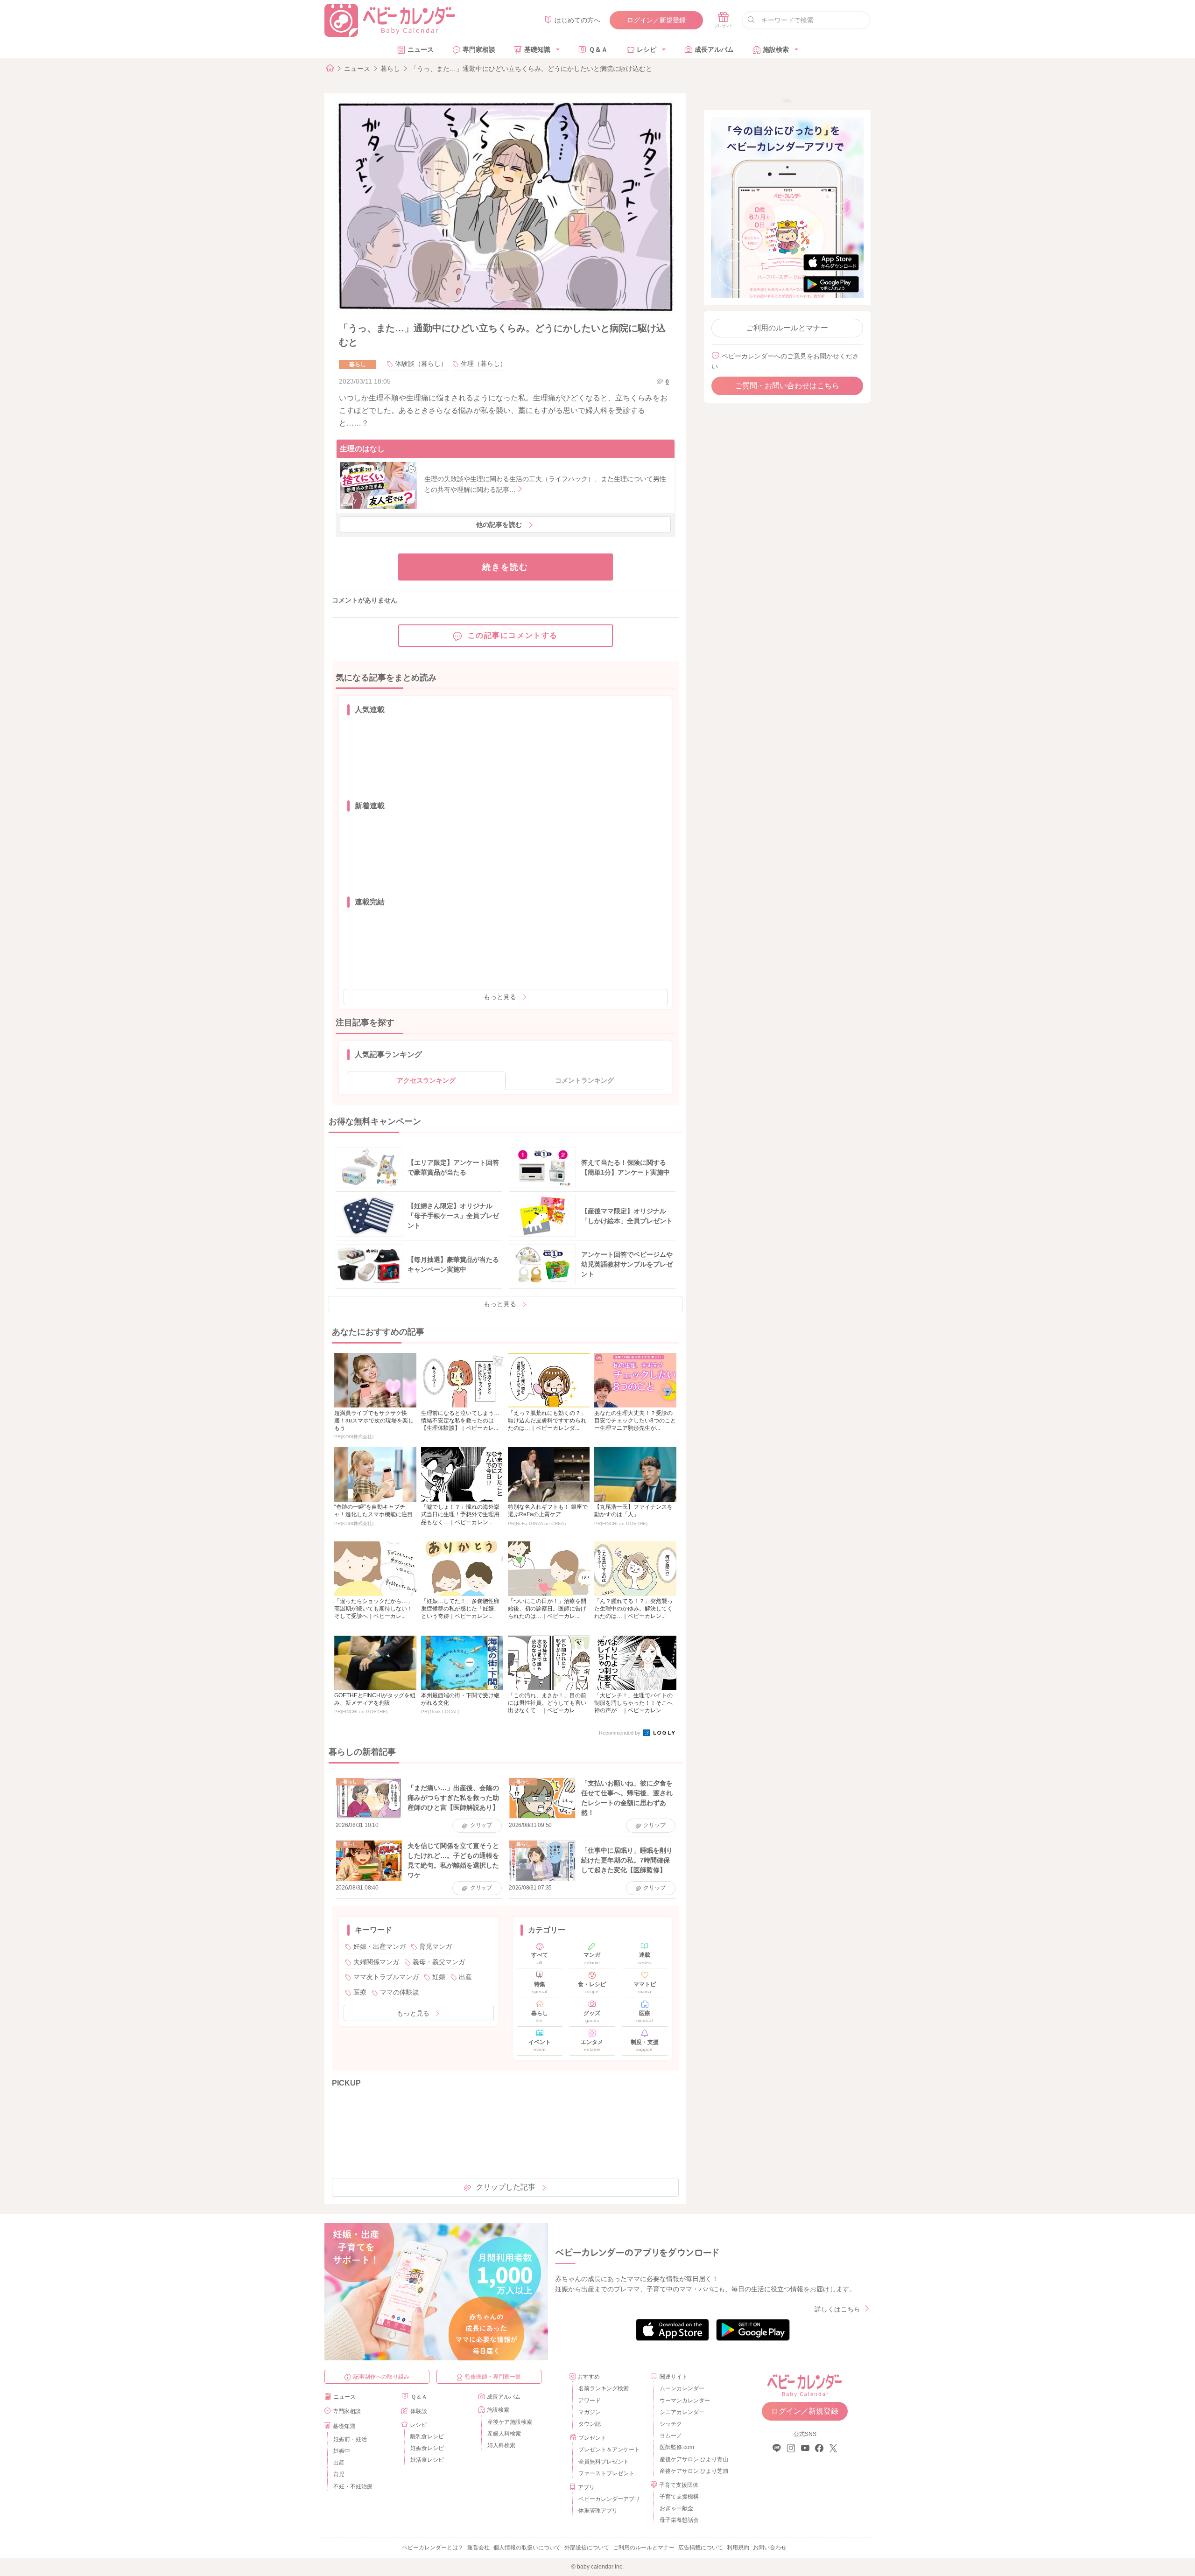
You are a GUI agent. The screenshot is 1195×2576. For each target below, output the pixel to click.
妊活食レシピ (427, 2460)
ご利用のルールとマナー (787, 328)
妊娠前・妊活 (350, 2439)
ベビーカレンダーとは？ (433, 2548)
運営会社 (478, 2548)
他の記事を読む (499, 525)
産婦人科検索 (504, 2434)
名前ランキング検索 (604, 2388)
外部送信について (587, 2548)
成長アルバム (714, 49)
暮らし (390, 69)
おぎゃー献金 (676, 2508)
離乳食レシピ (427, 2436)
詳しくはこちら (837, 2309)
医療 (360, 1992)
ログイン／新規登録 (656, 20)
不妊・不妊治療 (353, 2486)
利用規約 (738, 2548)
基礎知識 (537, 49)
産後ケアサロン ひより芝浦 (692, 2471)
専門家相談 (479, 49)
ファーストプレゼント (606, 2473)
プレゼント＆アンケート (609, 2450)
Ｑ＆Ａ (598, 49)
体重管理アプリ (598, 2511)
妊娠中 (342, 2451)
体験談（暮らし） (421, 364)
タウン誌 (590, 2424)
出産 (465, 1977)
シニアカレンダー (682, 2412)
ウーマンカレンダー (685, 2401)
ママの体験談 (400, 1992)
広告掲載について (701, 2548)
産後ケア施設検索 (510, 2422)
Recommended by (620, 1733)
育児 (339, 2474)
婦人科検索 (501, 2445)
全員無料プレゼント (604, 2462)
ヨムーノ (671, 2436)
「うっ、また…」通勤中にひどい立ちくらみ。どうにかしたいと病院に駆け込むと (531, 69)
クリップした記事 (506, 2187)
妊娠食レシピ (427, 2448)
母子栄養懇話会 (679, 2520)
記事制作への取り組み (381, 2377)
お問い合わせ (770, 2548)
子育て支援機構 (679, 2497)
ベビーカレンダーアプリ (609, 2499)
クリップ (481, 1825)
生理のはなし (362, 449)
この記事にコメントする (513, 635)
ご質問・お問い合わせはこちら (787, 386)
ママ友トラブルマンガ (386, 1977)
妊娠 (439, 1977)
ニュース (421, 49)
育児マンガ (436, 1946)
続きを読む (505, 567)
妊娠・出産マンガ (380, 1946)
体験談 (419, 2411)
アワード (590, 2401)
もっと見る (500, 997)
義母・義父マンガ (439, 1962)
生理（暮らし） (484, 364)
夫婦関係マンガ (376, 1962)
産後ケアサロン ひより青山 (692, 2459)
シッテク (671, 2424)
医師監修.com (677, 2447)
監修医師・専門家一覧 (493, 2377)
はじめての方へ (577, 20)
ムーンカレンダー (682, 2388)
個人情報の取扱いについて (527, 2548)
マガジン (590, 2412)
